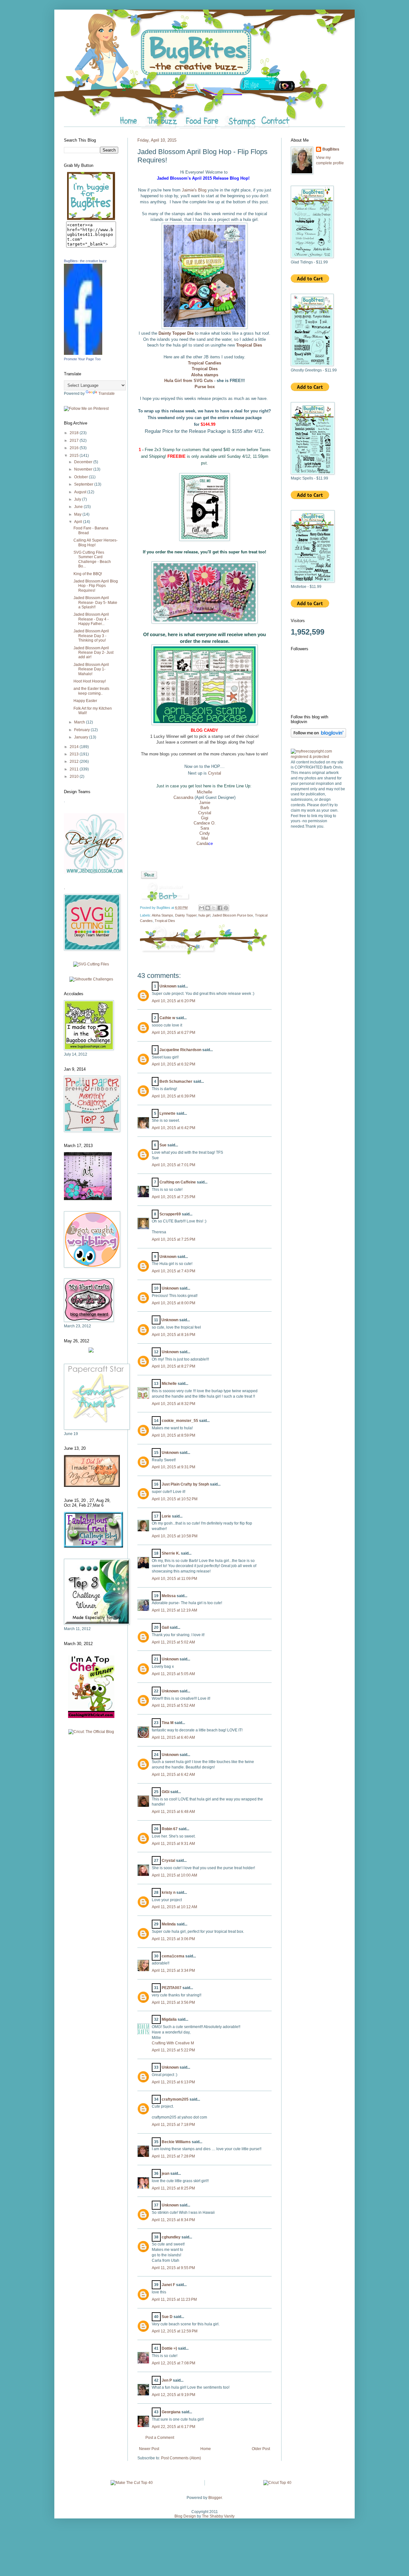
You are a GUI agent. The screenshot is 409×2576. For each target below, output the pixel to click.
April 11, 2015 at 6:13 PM (173, 2082)
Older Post (261, 2449)
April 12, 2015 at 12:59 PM (175, 2331)
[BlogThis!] (208, 908)
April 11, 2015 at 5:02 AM (173, 1642)
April (79, 522)
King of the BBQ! (88, 574)
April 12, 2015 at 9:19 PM (174, 2395)
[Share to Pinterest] (226, 908)
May (78, 514)
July (78, 499)
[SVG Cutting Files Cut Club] (91, 964)
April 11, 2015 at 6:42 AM (173, 1775)
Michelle (169, 1384)
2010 (75, 777)
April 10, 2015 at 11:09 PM (174, 1579)
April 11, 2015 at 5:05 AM (173, 1674)
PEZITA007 (172, 1988)
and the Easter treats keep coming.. (91, 691)
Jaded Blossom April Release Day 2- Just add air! (93, 653)
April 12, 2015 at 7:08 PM (174, 2363)
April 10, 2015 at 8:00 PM (174, 1303)
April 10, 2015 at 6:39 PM (174, 1096)
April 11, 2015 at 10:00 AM (174, 1875)
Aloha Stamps (162, 915)
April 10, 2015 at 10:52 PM (175, 1499)
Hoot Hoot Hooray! (90, 681)
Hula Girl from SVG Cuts (189, 381)
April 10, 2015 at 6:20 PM (174, 1001)
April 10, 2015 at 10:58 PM (175, 1536)
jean (166, 2174)
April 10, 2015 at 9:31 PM (174, 1467)
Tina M (168, 1723)
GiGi (166, 1792)
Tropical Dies (249, 345)
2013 (75, 754)
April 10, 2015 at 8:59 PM (174, 1435)
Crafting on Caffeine (178, 1182)
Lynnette (167, 1113)
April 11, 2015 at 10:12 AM (174, 1907)
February (82, 730)
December (84, 462)
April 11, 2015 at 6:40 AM (173, 1737)
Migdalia (169, 2019)
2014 (75, 747)
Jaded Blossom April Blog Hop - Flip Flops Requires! (96, 586)
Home (206, 2449)
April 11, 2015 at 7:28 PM (173, 2156)
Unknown (168, 986)
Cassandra (183, 797)
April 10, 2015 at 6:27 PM (174, 1033)
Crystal (215, 773)
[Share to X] (214, 908)
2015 (75, 456)
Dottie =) (169, 2348)
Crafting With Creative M (173, 2043)
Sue (163, 1145)
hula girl (204, 915)
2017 (75, 441)
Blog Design (185, 2516)
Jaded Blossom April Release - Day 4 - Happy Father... (91, 619)
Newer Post (149, 2449)
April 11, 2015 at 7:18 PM (173, 2125)
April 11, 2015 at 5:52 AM (173, 1706)
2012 (75, 761)
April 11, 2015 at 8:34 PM (173, 2220)
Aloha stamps (205, 375)
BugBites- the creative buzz (85, 261)
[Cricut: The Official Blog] (91, 1732)
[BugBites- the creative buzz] (83, 354)
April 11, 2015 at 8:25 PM (173, 2188)
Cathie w (167, 1018)
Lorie (166, 1516)
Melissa (169, 1596)
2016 (75, 448)
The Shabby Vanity (218, 2516)
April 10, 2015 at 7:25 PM (174, 1197)
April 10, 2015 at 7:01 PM (174, 1165)
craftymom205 (175, 2099)
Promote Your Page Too (82, 359)
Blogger (215, 2498)
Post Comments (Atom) (181, 2458)
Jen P (167, 2380)
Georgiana (171, 2412)
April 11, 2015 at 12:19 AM (174, 1610)
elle (209, 792)
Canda (202, 843)
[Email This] (202, 908)
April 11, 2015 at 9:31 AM (173, 1844)
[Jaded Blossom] (94, 873)
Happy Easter (85, 701)
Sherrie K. (171, 1553)
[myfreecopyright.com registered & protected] (318, 757)
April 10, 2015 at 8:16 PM (174, 1335)
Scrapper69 (170, 1214)
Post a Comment (160, 2438)
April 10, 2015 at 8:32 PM (174, 1404)
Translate (107, 394)
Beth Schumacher (176, 1081)
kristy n (169, 1893)
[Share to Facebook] (220, 908)
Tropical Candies (204, 363)
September (84, 484)
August (81, 492)
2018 (75, 433)
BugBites (331, 149)
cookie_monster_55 (180, 1421)
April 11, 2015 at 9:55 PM (173, 2268)
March (80, 722)
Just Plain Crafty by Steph (185, 1484)
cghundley (171, 2237)
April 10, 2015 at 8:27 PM (174, 1366)
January (82, 737)
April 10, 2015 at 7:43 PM (174, 1271)
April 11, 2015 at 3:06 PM (173, 1939)
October (81, 477)
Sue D (167, 2317)
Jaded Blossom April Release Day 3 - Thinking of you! (91, 636)
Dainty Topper (186, 915)
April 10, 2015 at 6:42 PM (174, 1128)
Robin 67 (170, 1829)
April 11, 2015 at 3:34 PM (173, 1971)
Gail (166, 1628)
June (79, 507)
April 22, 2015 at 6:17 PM (174, 2427)
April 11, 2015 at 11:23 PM (174, 2299)
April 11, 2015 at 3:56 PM (173, 2002)
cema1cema (173, 1956)
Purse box (205, 387)
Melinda (169, 1924)
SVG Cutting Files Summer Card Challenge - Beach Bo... (92, 559)
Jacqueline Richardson (180, 1050)
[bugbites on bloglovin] (318, 736)
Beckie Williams (176, 2142)
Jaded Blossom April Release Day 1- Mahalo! (91, 669)
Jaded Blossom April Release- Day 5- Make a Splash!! (95, 602)
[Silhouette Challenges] (91, 979)
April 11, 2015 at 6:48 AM (173, 1812)
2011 (75, 769)
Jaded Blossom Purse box (233, 915)
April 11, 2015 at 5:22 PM (173, 2050)
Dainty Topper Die (176, 333)
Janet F (168, 2285)
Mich (201, 792)
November (84, 469)
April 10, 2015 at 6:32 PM (174, 1064)
